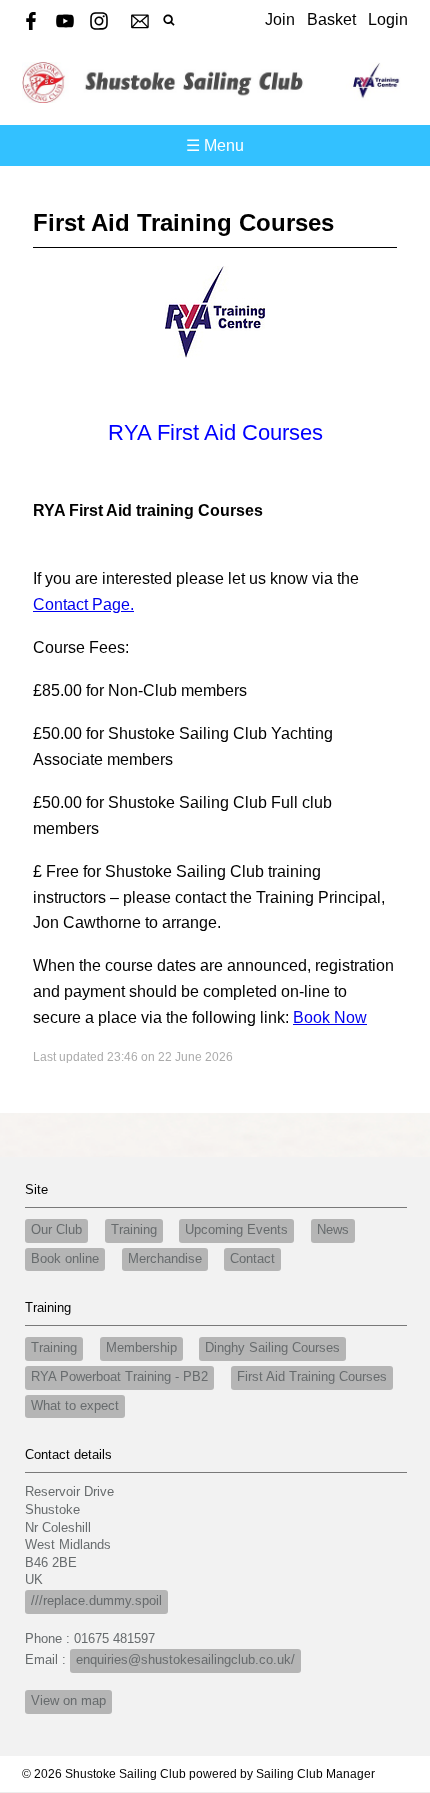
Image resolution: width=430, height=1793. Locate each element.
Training (134, 1230)
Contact (252, 1259)
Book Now (330, 1017)
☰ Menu (215, 145)
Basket (331, 19)
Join (280, 19)
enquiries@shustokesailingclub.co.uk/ (185, 1660)
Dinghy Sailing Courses (272, 1348)
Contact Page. (83, 604)
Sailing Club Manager (315, 1774)
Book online (65, 1259)
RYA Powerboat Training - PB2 (119, 1377)
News (333, 1230)
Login (388, 19)
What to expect (75, 1406)
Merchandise (165, 1259)
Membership (141, 1348)
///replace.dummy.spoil (96, 1601)
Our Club (56, 1230)
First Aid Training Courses (312, 1377)
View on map (68, 1701)
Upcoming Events (236, 1230)
